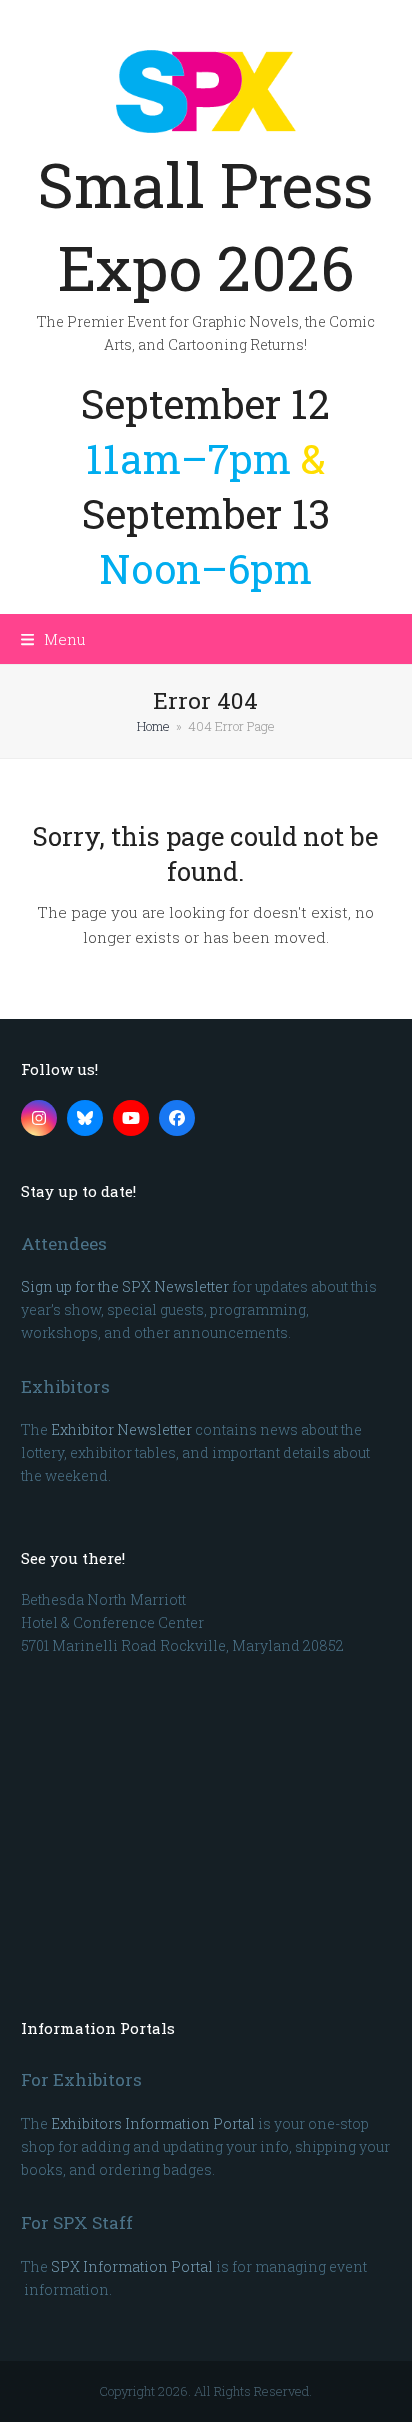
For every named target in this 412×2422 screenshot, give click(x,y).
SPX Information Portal (132, 2266)
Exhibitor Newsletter (121, 1429)
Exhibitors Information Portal (153, 2123)
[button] (53, 639)
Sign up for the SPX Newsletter (125, 1286)
